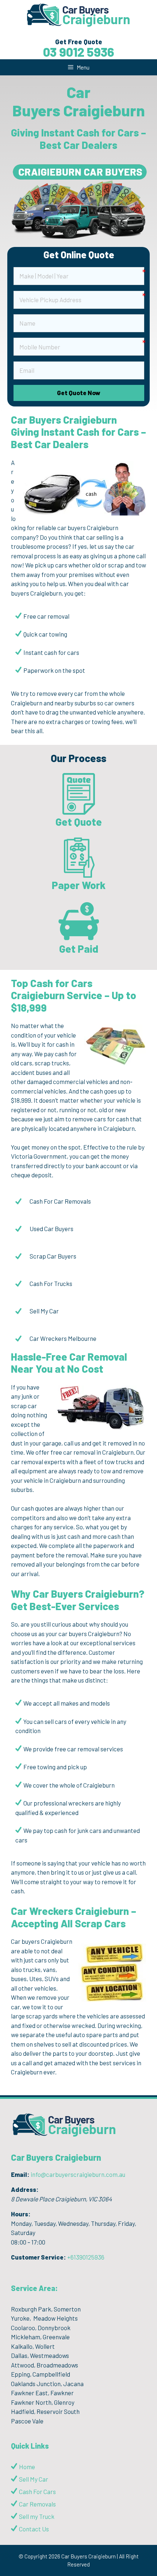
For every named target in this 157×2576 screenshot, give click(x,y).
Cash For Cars (37, 2491)
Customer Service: (39, 2257)
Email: (20, 2174)
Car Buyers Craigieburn (56, 2157)
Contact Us (34, 2529)
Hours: (21, 2214)
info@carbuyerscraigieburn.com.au (78, 2174)
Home (27, 2467)
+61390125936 (86, 2257)
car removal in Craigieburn (98, 1452)
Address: (25, 2189)
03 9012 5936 (79, 52)
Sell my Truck (37, 2516)
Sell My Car (34, 2479)
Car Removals (37, 2504)
